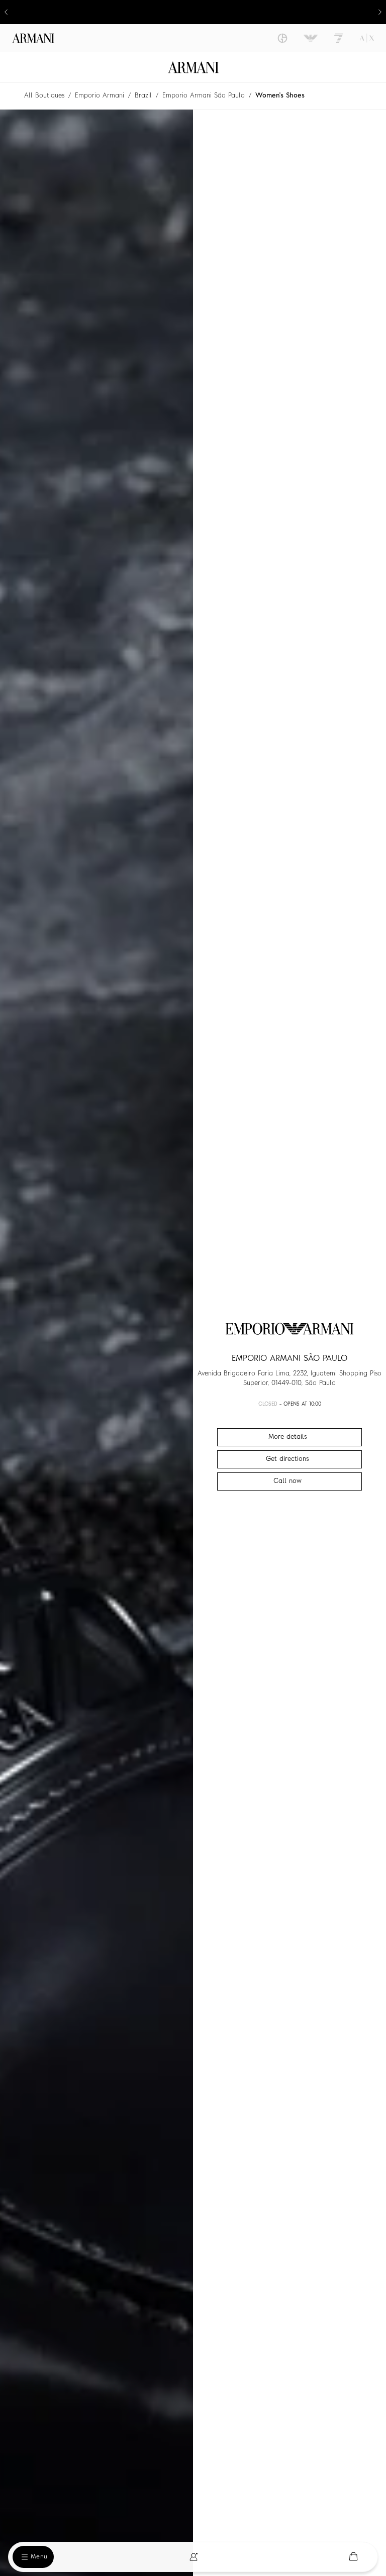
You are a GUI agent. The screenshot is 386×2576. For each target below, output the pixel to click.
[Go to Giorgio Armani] (282, 38)
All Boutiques (44, 96)
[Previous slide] (6, 12)
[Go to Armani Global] (33, 38)
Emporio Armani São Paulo (204, 96)
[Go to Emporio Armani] (311, 38)
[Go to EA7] (339, 38)
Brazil (143, 96)
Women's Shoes (280, 96)
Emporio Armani (100, 96)
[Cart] (353, 2557)
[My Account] (194, 2557)
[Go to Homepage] (193, 67)
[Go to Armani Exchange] (367, 38)
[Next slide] (380, 12)
